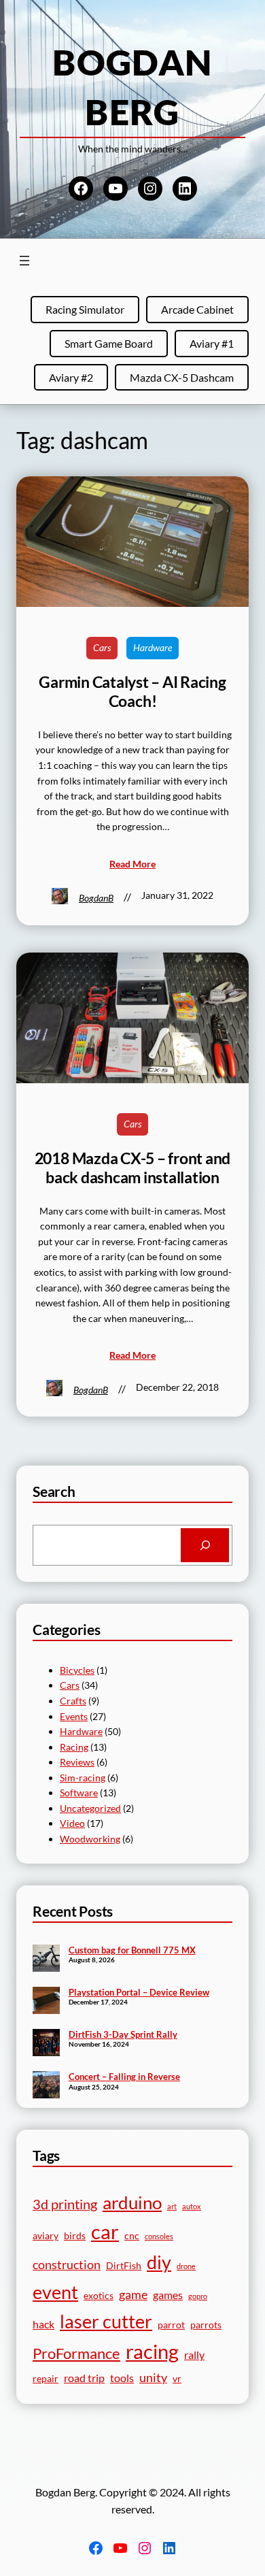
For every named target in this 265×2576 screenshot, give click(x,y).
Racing (74, 1747)
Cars (102, 647)
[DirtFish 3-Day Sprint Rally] (46, 2044)
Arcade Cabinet (197, 309)
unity (153, 2377)
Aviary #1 (212, 343)
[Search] (205, 1545)
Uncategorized (90, 1808)
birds (75, 2236)
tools (122, 2378)
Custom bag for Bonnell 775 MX (132, 1950)
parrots (206, 2325)
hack (43, 2324)
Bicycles (77, 1670)
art (172, 2206)
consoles (159, 2236)
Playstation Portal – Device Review (139, 1992)
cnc (132, 2236)
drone (186, 2266)
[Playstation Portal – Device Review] (46, 2002)
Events (74, 1716)
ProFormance (76, 2353)
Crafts (73, 1701)
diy (159, 2262)
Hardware (153, 647)
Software (79, 1793)
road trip (84, 2378)
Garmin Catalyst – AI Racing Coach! (132, 692)
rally (194, 2355)
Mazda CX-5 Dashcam (182, 377)
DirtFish (124, 2266)
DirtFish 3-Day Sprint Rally (123, 2034)
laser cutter (106, 2322)
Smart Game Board (109, 343)
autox (192, 2206)
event (55, 2292)
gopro (198, 2296)
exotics (99, 2296)
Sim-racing (83, 1778)
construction (67, 2264)
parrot (171, 2325)
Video (72, 1823)
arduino (132, 2202)
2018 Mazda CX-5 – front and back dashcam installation (133, 1168)
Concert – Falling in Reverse (124, 2077)
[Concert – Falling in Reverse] (46, 2086)
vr (177, 2379)
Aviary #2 (71, 377)
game (133, 2294)
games (168, 2295)
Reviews (77, 1762)
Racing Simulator (85, 309)
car (105, 2232)
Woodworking (90, 1839)
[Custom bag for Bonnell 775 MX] (46, 1960)
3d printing (65, 2204)
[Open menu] (24, 261)
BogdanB (96, 898)
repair (46, 2379)
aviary (46, 2236)
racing (152, 2351)
